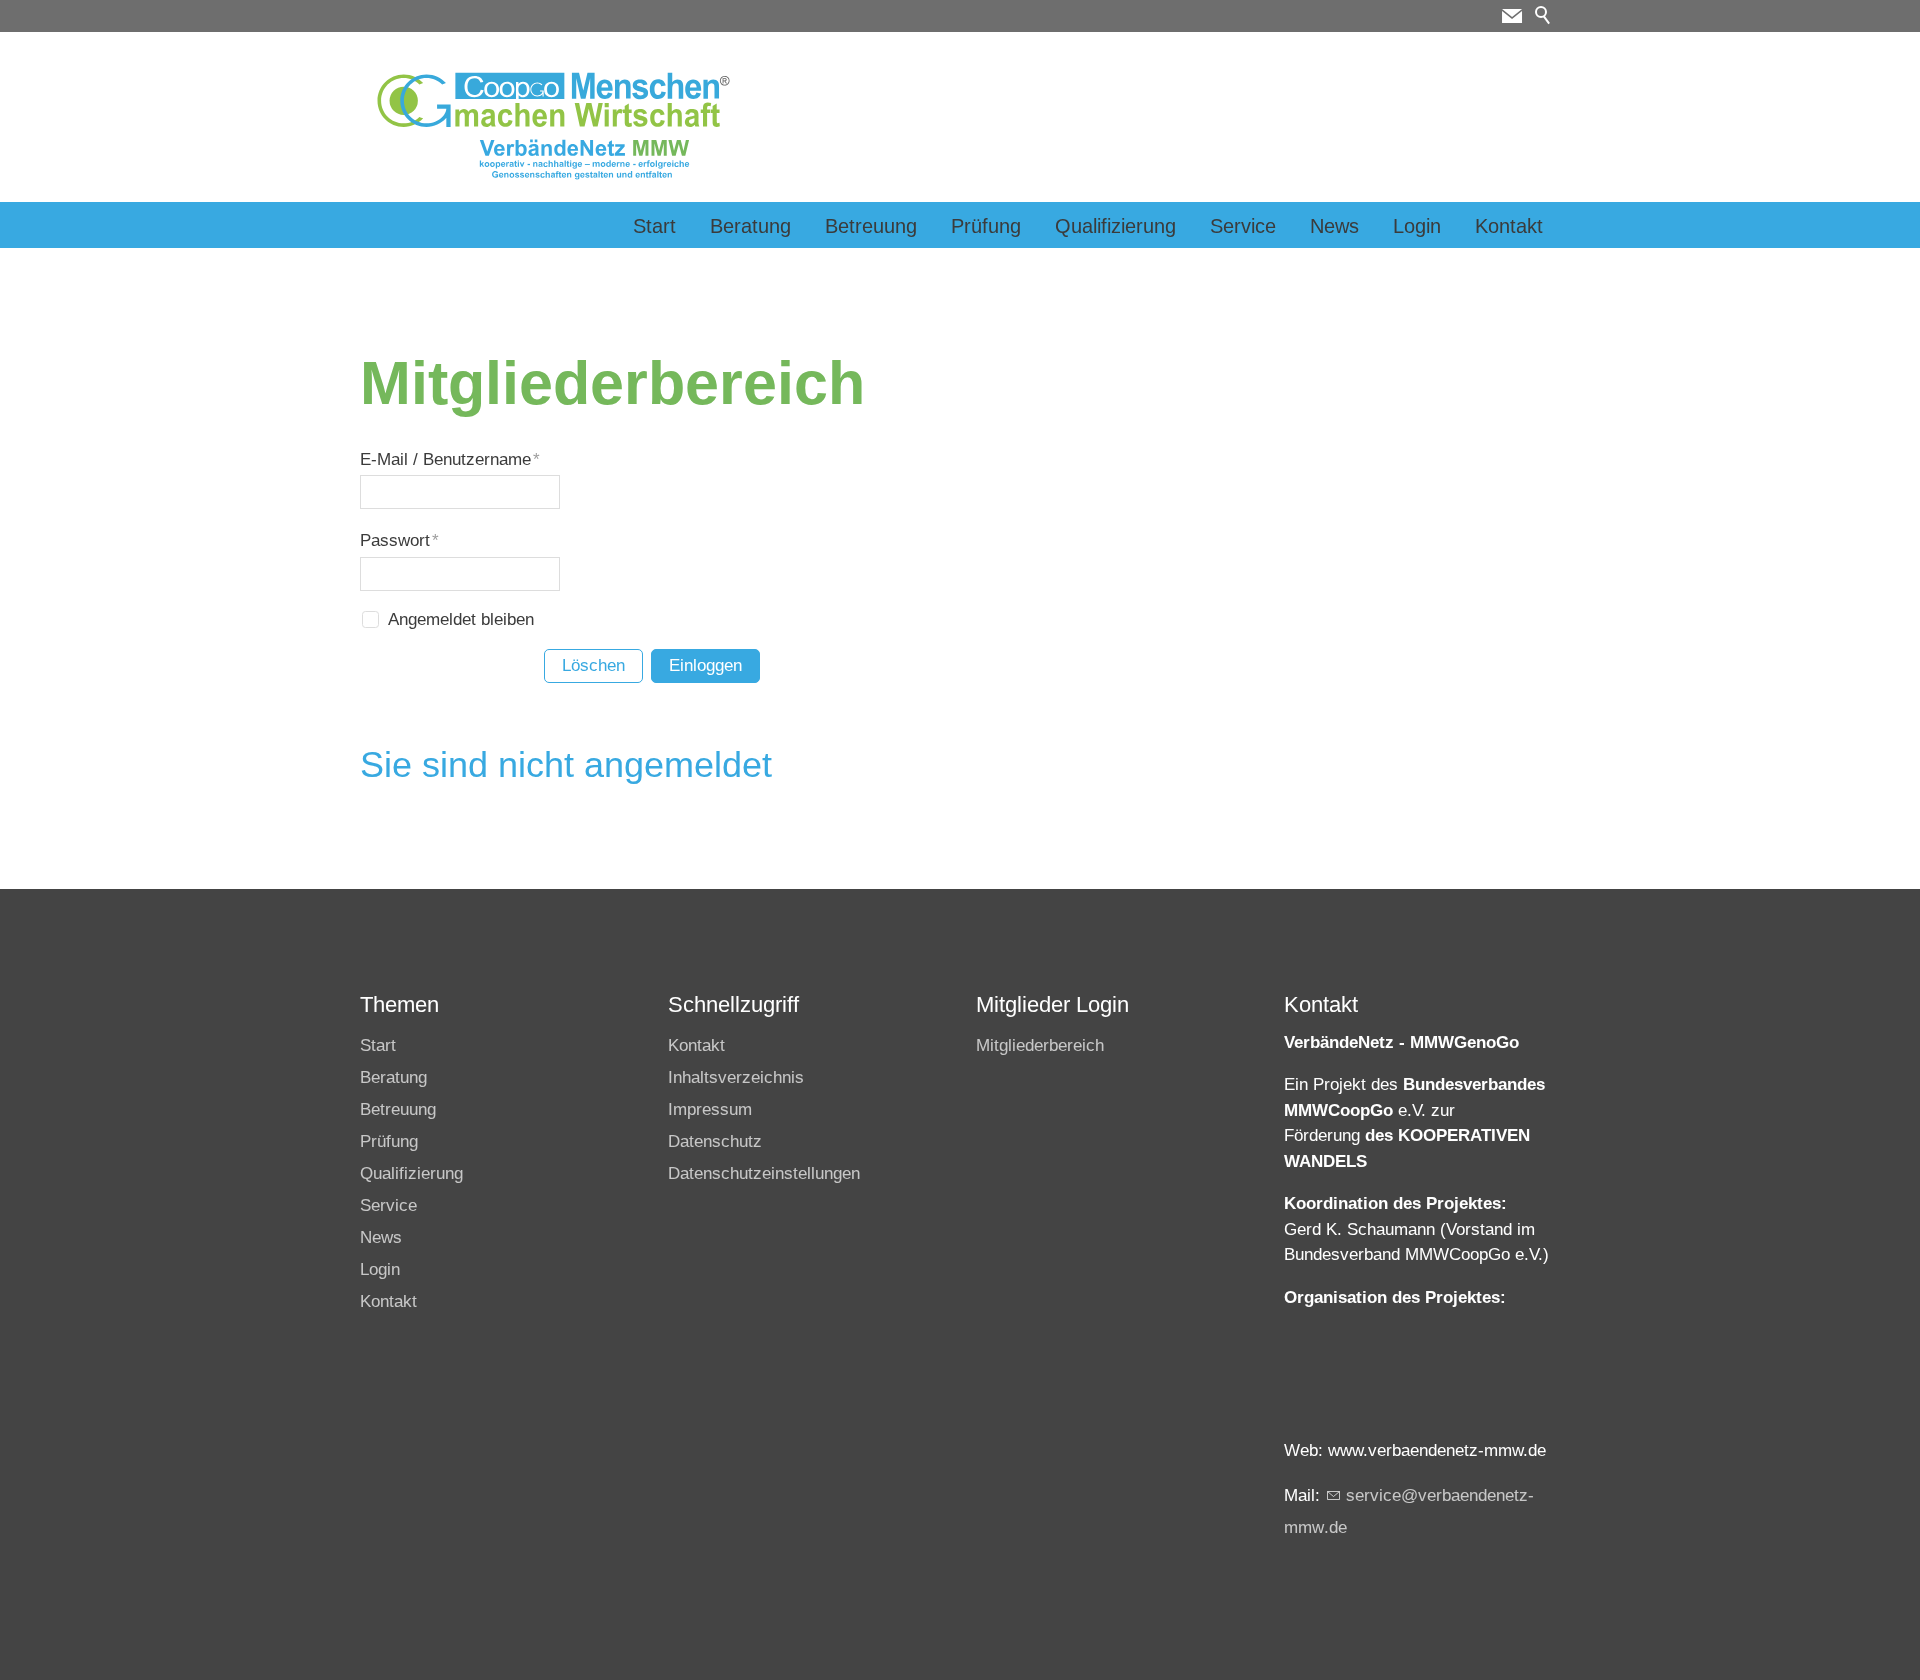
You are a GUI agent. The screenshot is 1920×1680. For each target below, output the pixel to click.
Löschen (593, 665)
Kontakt (1509, 226)
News (1334, 226)
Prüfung (986, 226)
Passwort (399, 540)
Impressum (710, 1109)
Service (1243, 226)
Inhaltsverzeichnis (736, 1077)
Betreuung (871, 226)
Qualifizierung (1115, 226)
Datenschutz (715, 1141)
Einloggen (705, 665)
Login (1417, 226)
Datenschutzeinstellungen (764, 1173)
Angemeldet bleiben (461, 619)
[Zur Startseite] (553, 126)
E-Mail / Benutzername (450, 459)
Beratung (750, 226)
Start (654, 226)
